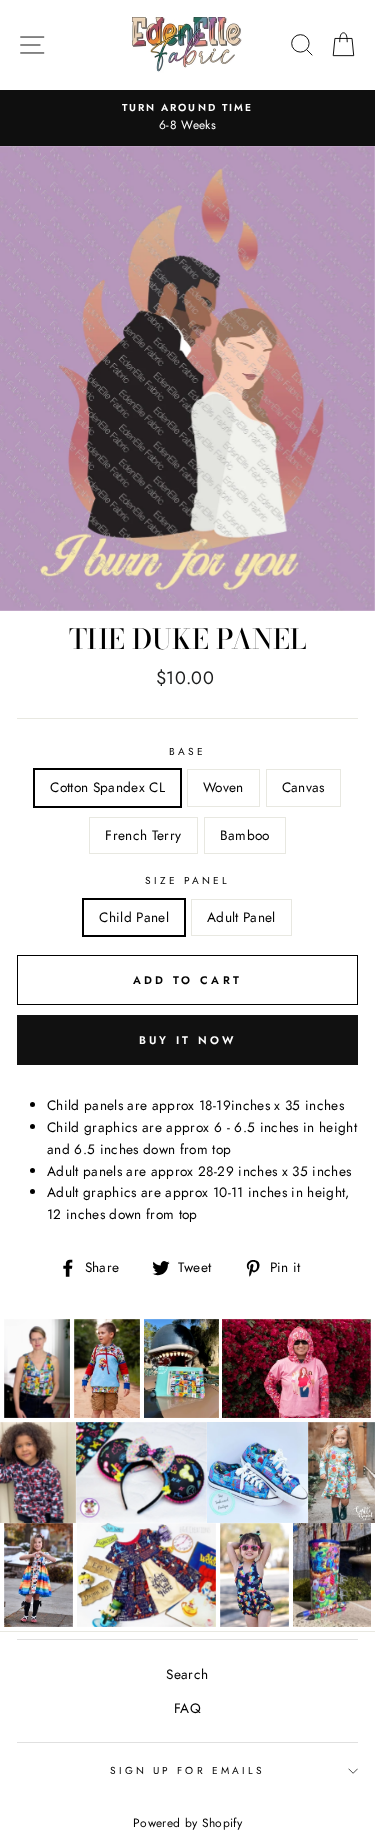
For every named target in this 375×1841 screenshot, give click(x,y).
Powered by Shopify (187, 1823)
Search (187, 1674)
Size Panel (188, 880)
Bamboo (245, 835)
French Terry (143, 835)
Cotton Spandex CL (107, 787)
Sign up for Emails (187, 1770)
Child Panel (134, 917)
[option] (187, 118)
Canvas (303, 787)
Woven (223, 787)
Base (187, 751)
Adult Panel (241, 917)
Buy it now (188, 1040)
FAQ (187, 1708)
